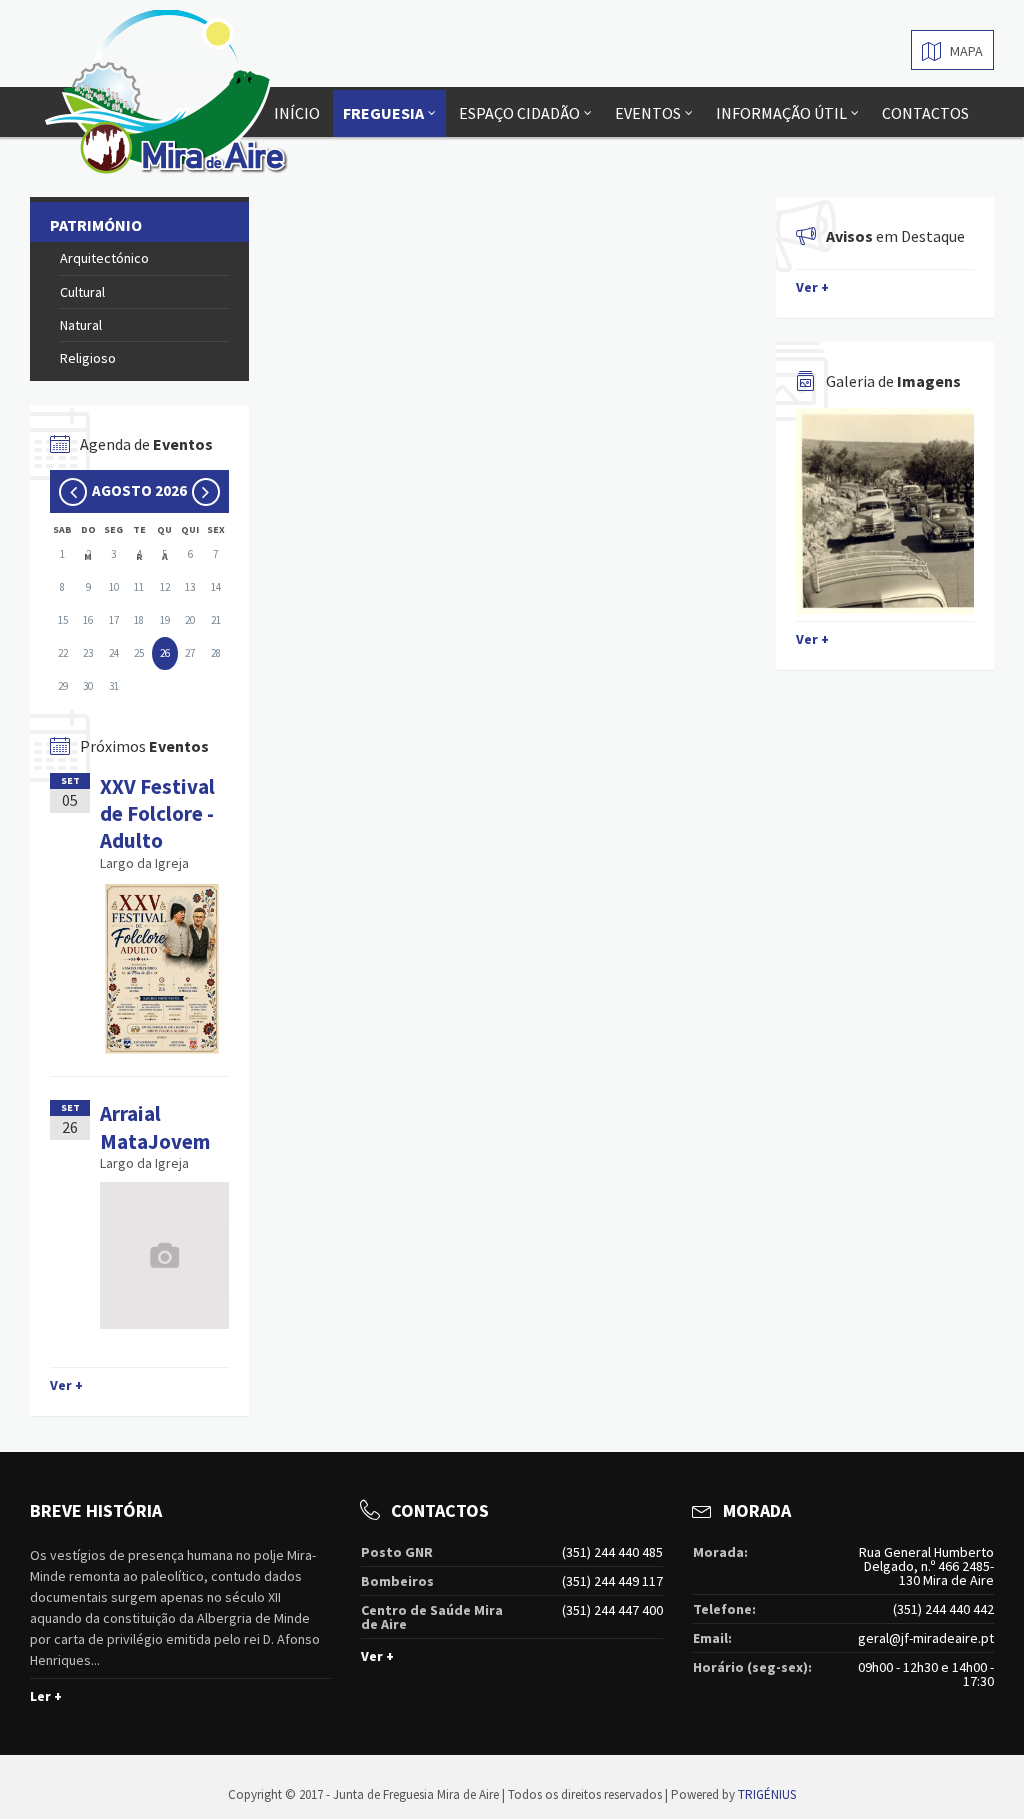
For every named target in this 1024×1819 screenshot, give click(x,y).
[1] (885, 511)
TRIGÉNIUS (767, 1794)
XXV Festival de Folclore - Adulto (157, 814)
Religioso (88, 358)
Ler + (46, 1696)
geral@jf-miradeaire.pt (926, 1638)
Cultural (82, 292)
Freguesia (383, 113)
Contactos (925, 113)
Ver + (66, 1385)
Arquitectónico (104, 258)
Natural (81, 325)
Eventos (648, 113)
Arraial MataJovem (155, 1127)
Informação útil (781, 113)
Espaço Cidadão (519, 113)
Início (297, 113)
